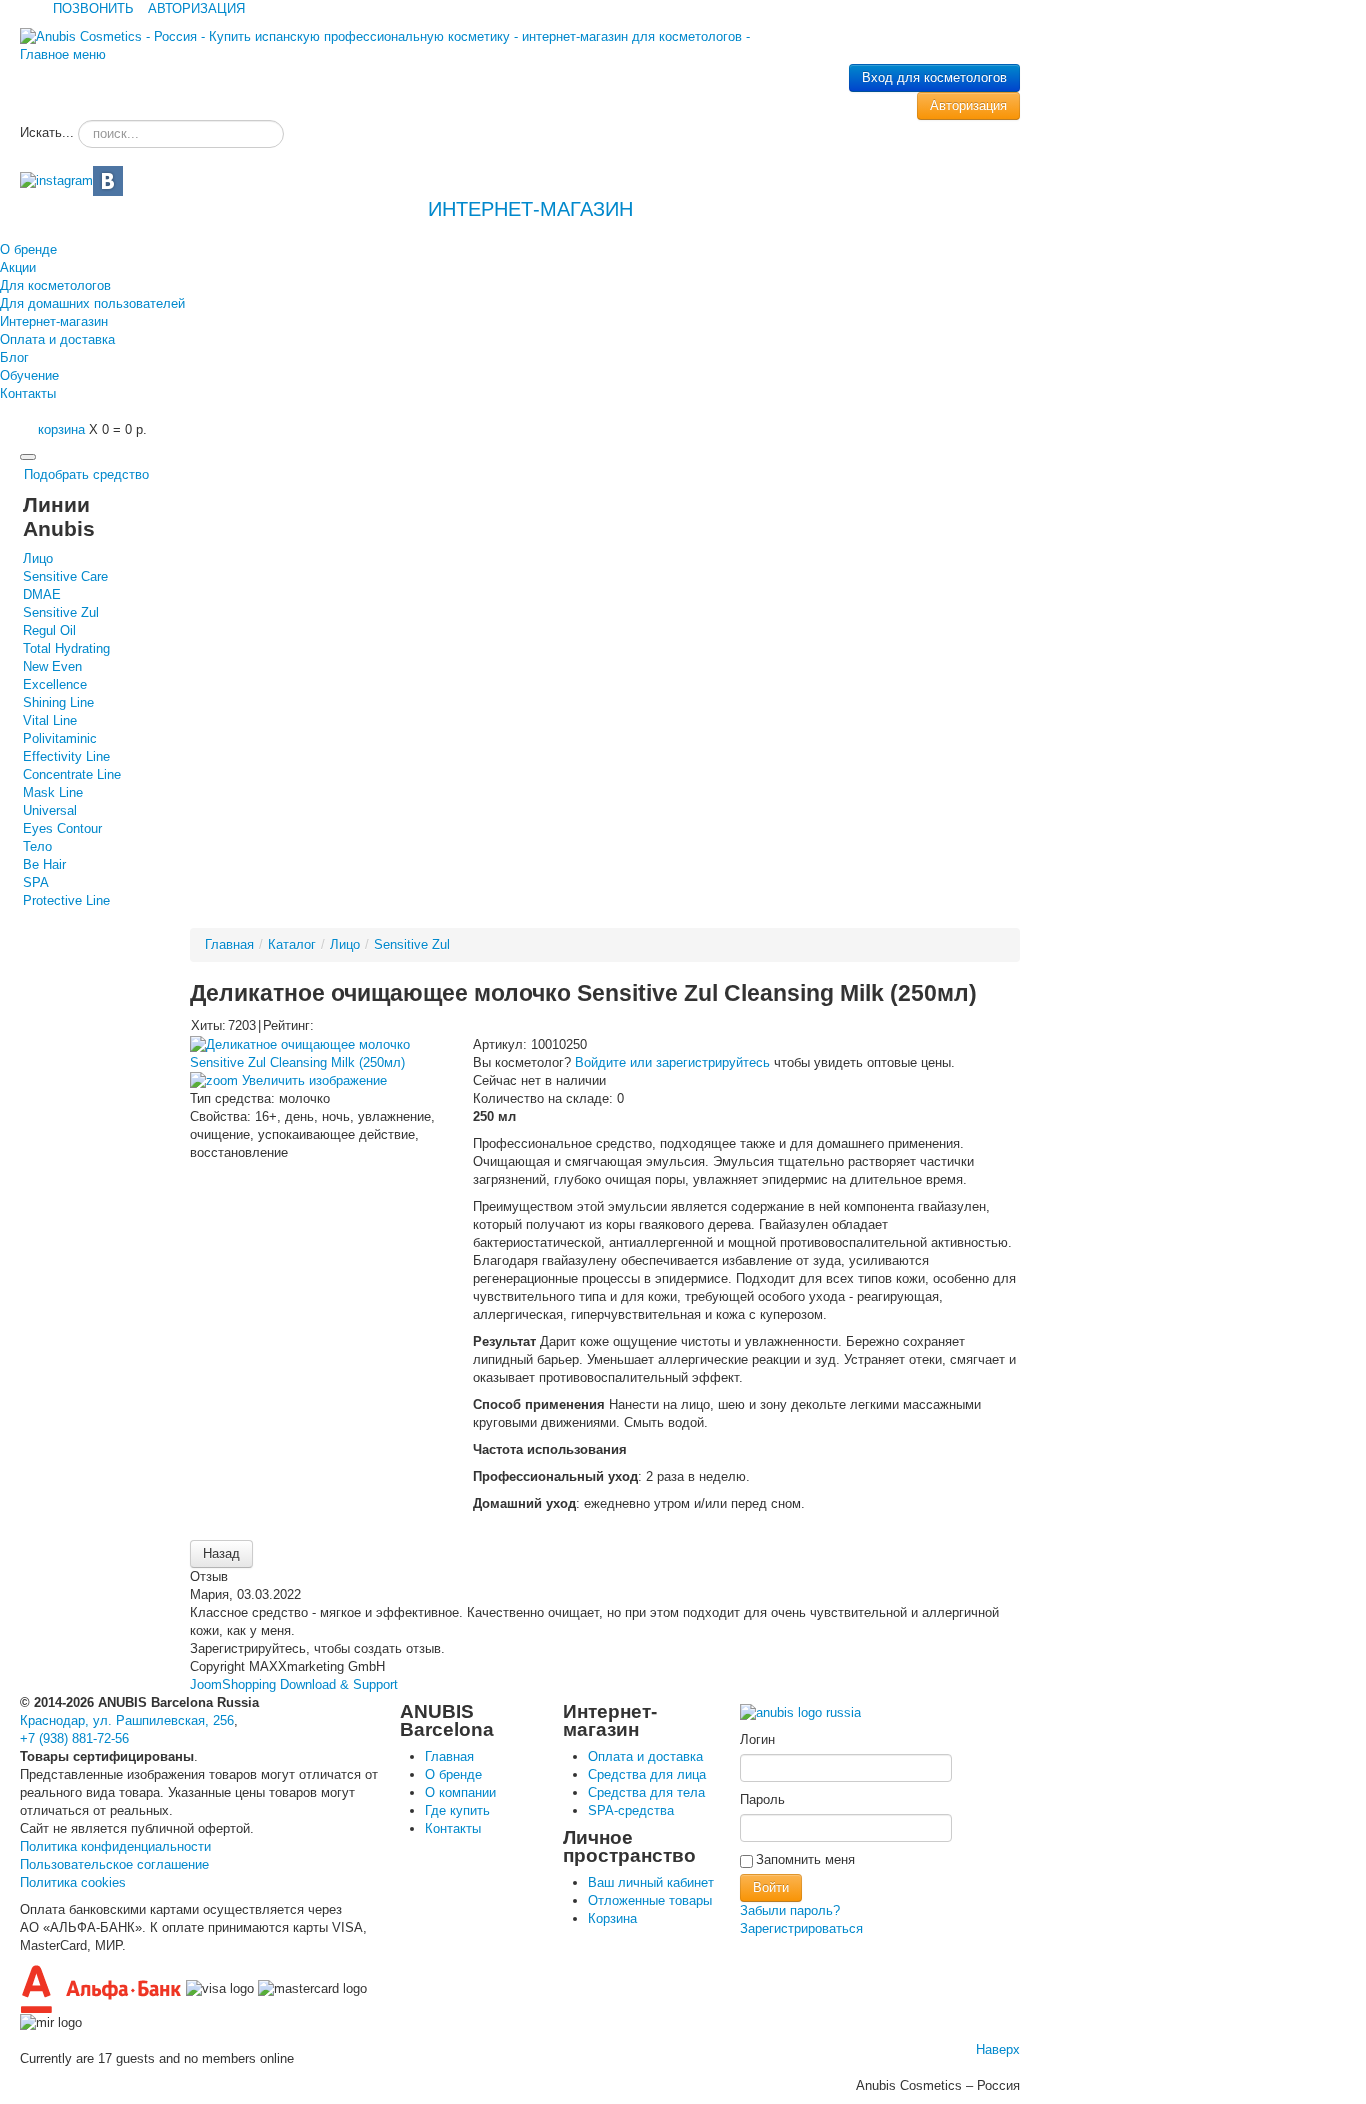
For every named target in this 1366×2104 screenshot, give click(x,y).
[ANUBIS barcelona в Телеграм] (56, 179)
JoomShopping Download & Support (294, 1684)
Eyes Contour (62, 828)
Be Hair (44, 864)
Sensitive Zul (61, 612)
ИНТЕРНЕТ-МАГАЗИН (527, 209)
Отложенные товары (650, 1900)
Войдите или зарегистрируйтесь (672, 1062)
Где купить (457, 1810)
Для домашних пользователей (92, 303)
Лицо (38, 558)
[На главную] (800, 1706)
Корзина (612, 1918)
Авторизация (968, 105)
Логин (757, 1739)
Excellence (55, 684)
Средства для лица (647, 1774)
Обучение (29, 375)
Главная (229, 944)
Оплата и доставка (57, 339)
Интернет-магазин (54, 321)
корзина (61, 429)
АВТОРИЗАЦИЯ (196, 8)
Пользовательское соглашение (114, 1864)
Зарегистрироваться (801, 1928)
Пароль (762, 1799)
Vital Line (50, 720)
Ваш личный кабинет (651, 1882)
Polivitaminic (60, 738)
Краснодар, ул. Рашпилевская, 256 (127, 1720)
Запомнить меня (805, 1859)
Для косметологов (55, 285)
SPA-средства (631, 1810)
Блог (14, 357)
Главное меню (63, 54)
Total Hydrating (66, 648)
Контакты (28, 393)
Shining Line (58, 702)
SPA (36, 882)
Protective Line (66, 900)
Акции (18, 267)
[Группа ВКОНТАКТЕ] (108, 179)
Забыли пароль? (790, 1910)
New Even (52, 666)
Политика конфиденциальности (115, 1846)
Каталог (292, 944)
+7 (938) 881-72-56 (74, 1738)
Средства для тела (646, 1792)
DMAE (42, 594)
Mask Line (53, 792)
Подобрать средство (86, 474)
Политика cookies (73, 1882)
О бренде (28, 249)
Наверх (998, 2049)
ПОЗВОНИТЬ (93, 8)
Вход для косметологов (934, 77)
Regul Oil (49, 630)
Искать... (47, 132)
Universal (50, 810)
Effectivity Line (66, 756)
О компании (460, 1792)
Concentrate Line (72, 774)
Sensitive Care (65, 576)
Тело (37, 846)
